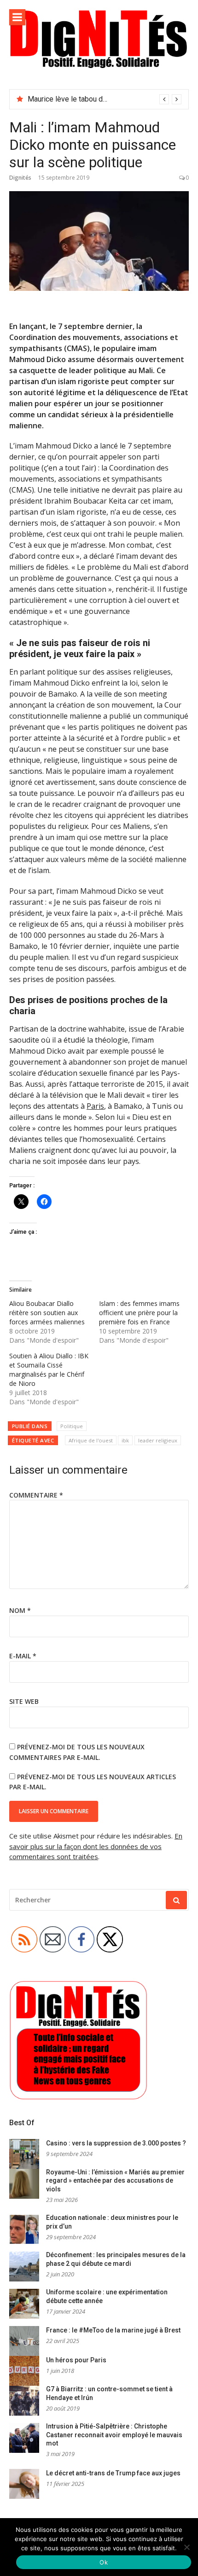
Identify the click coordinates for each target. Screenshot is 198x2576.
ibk (125, 1440)
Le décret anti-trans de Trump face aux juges (113, 2473)
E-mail (23, 1656)
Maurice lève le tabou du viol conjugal (88, 99)
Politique (72, 1426)
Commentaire (36, 1495)
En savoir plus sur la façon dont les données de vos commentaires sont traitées (96, 1846)
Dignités (20, 178)
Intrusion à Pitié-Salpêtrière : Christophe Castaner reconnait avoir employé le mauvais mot (114, 2435)
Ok (104, 2562)
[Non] (186, 2547)
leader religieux (158, 1440)
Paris (95, 1106)
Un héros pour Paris (76, 2360)
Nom (20, 1610)
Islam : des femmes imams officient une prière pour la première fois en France (139, 1313)
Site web (24, 1701)
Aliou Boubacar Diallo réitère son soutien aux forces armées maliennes (47, 1313)
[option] (105, 99)
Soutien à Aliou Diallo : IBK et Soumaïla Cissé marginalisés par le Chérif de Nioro (49, 1370)
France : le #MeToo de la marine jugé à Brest (113, 2330)
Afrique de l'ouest (91, 1440)
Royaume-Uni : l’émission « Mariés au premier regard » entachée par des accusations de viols (115, 2181)
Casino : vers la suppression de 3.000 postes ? (116, 2143)
